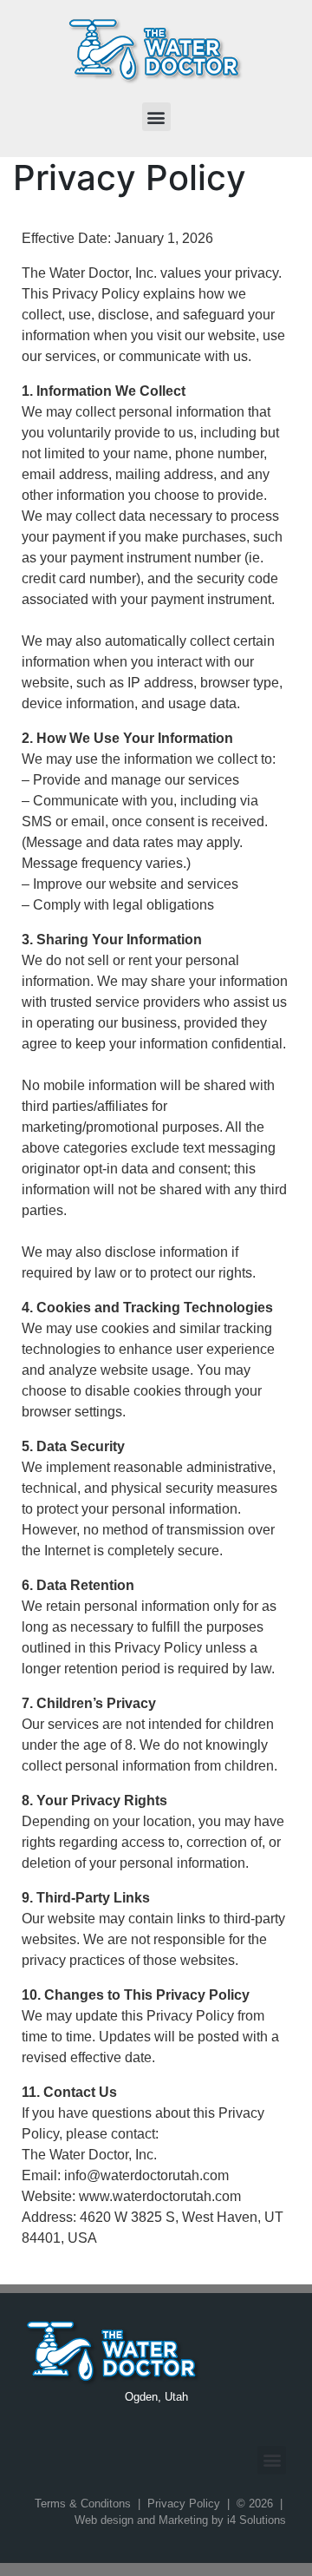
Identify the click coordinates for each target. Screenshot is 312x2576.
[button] (156, 117)
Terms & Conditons (83, 2504)
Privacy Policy (184, 2504)
